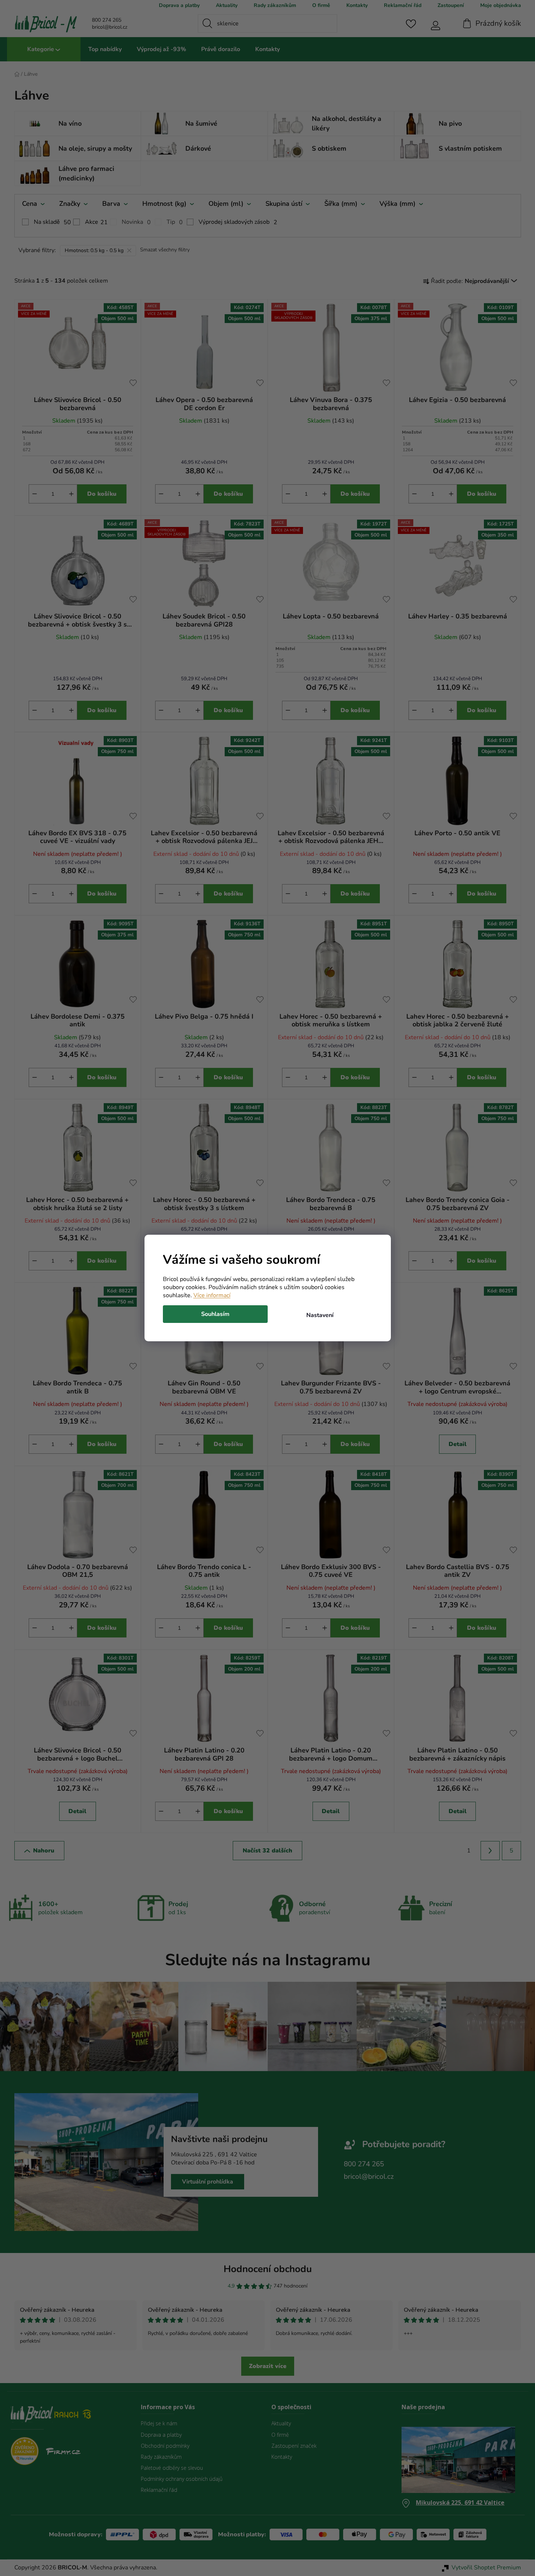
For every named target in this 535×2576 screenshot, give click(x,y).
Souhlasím (215, 1314)
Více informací (212, 1295)
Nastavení (320, 1315)
